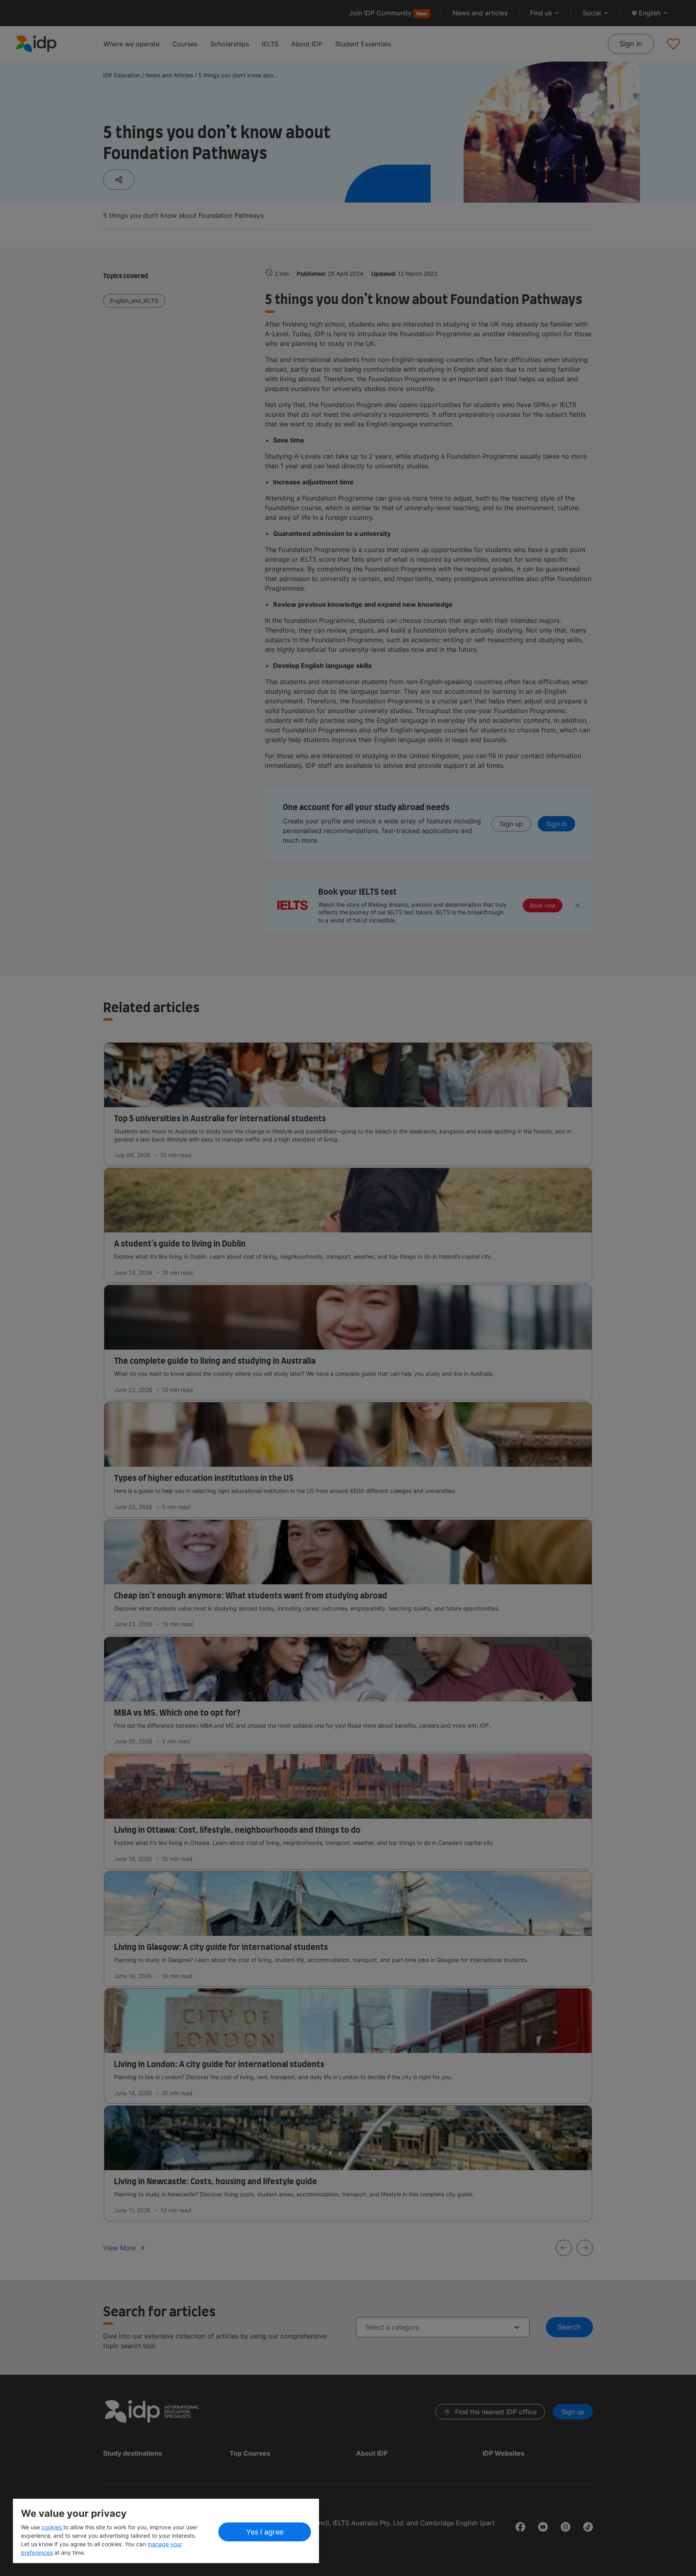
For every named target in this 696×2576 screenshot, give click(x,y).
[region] (166, 2531)
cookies (52, 2527)
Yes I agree (265, 2532)
